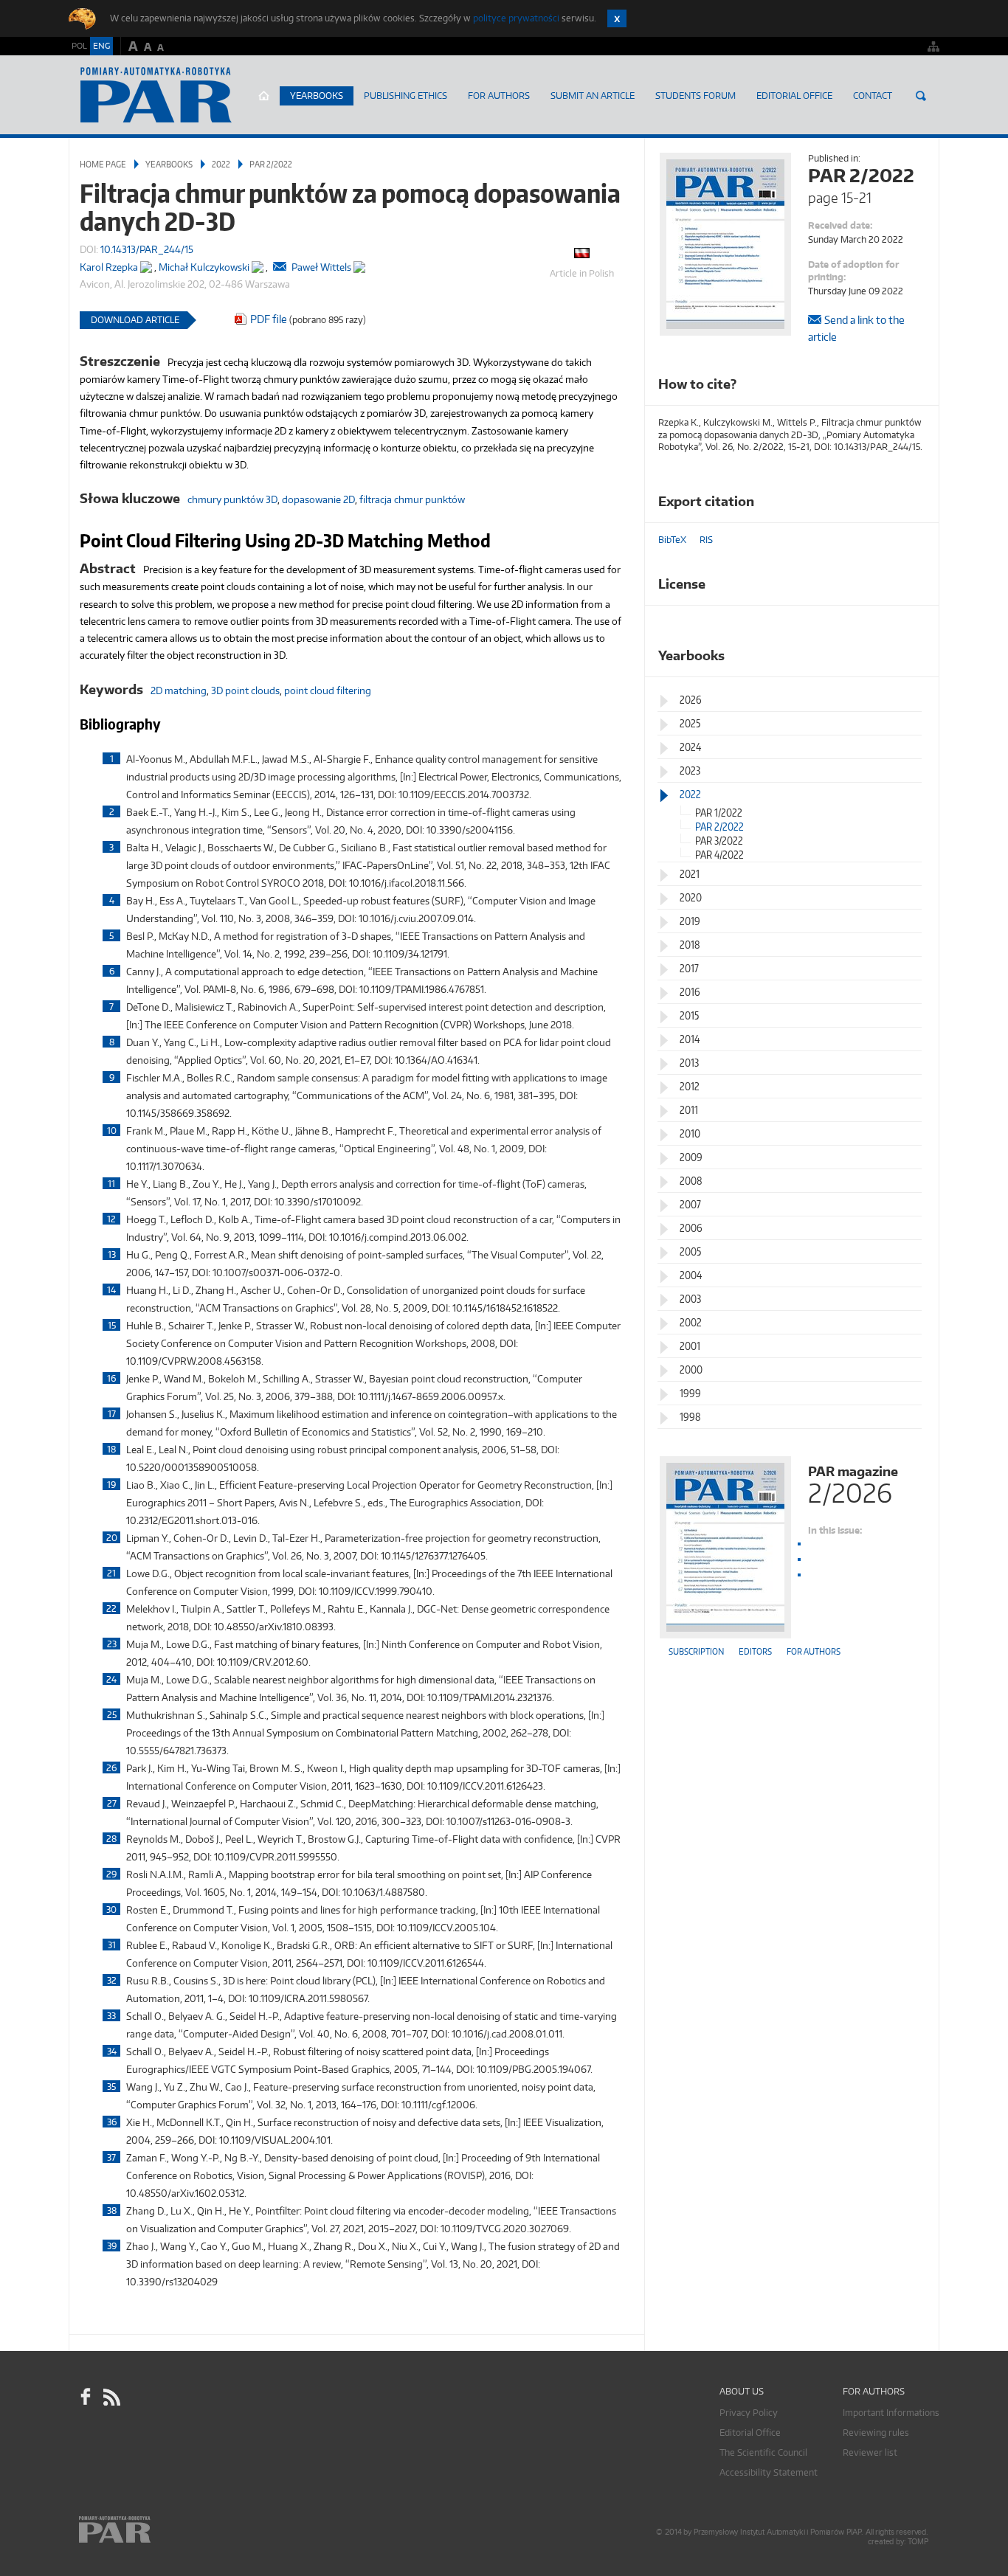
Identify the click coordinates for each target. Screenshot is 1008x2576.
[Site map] (933, 46)
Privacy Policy (749, 2413)
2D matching (179, 690)
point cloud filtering (328, 690)
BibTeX (672, 540)
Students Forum (695, 96)
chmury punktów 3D (232, 499)
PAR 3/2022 (719, 841)
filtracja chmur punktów (412, 499)
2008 (691, 1181)
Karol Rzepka (109, 267)
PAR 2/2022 (271, 164)
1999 (690, 1393)
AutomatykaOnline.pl (156, 95)
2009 (691, 1157)
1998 (690, 1417)
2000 (691, 1370)
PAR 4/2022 (719, 855)
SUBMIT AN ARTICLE (593, 96)
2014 (690, 1039)
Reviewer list (870, 2452)
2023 (690, 771)
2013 (689, 1063)
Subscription (696, 1651)
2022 (221, 164)
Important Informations (891, 2413)
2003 (690, 1299)
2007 (690, 1204)
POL (79, 46)
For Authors (499, 96)
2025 (690, 723)
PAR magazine (853, 1483)
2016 (690, 992)
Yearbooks (317, 96)
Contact (873, 96)
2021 (690, 874)
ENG (101, 46)
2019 (690, 921)
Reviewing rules (876, 2433)
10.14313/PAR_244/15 (147, 249)
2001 (690, 1346)
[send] (280, 267)
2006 (691, 1228)
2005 (690, 1251)
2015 (689, 1015)
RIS (706, 540)
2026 (691, 700)
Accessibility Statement (769, 2472)
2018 (690, 945)
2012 (690, 1086)
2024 (690, 747)
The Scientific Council (763, 2452)
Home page (264, 96)
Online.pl (157, 2530)
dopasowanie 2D (318, 499)
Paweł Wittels (321, 267)
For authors (814, 1651)
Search (921, 96)
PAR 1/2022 (719, 813)
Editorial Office (794, 96)
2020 (691, 897)
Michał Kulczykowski (204, 267)
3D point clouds (245, 690)
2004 (691, 1275)
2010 (690, 1133)
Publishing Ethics (405, 96)
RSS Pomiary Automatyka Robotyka (111, 2397)
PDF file (269, 319)
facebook (86, 2397)
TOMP (918, 2542)
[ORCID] (146, 264)
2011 (689, 1110)
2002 (691, 1322)
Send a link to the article (856, 328)
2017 (689, 968)
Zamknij (617, 18)
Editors (755, 1651)
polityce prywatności (516, 18)
